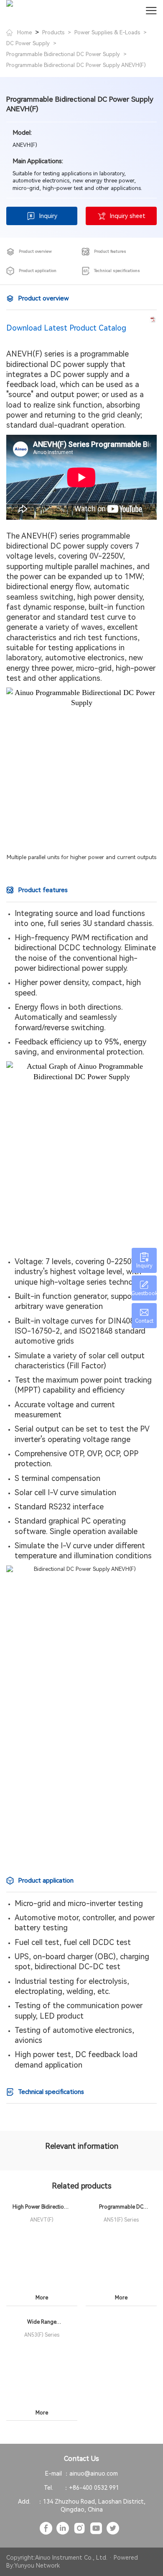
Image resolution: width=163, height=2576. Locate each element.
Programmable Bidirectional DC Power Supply (63, 54)
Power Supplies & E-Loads (107, 32)
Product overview (35, 251)
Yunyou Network (37, 2566)
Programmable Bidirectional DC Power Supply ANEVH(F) (76, 65)
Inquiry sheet (128, 216)
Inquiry (48, 216)
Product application (38, 271)
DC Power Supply (28, 43)
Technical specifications (117, 271)
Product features (110, 251)
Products (53, 32)
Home (24, 32)
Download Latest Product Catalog (66, 328)
